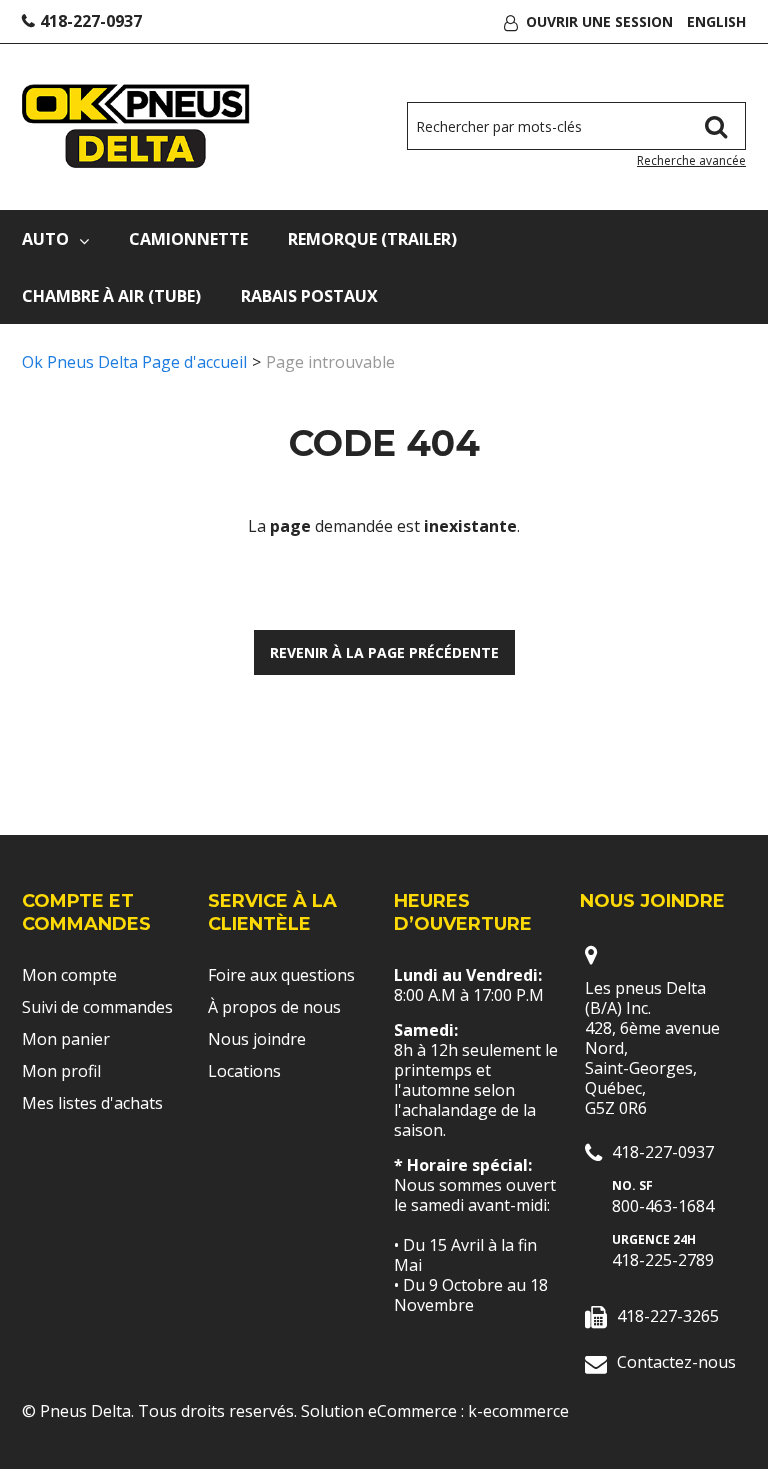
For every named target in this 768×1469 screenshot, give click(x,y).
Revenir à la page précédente (384, 652)
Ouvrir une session (599, 21)
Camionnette (188, 239)
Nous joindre (257, 1039)
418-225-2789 (663, 1260)
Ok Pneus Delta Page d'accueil (134, 362)
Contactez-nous (676, 1362)
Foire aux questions (281, 975)
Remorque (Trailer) (372, 239)
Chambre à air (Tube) (111, 296)
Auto (45, 239)
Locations (244, 1071)
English (716, 21)
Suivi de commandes (97, 1007)
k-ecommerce (518, 1411)
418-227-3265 (668, 1316)
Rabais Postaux (309, 296)
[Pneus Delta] (136, 126)
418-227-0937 (91, 21)
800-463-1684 (663, 1206)
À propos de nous (274, 1007)
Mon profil (61, 1071)
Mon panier (66, 1039)
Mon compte (69, 975)
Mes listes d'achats (92, 1103)
